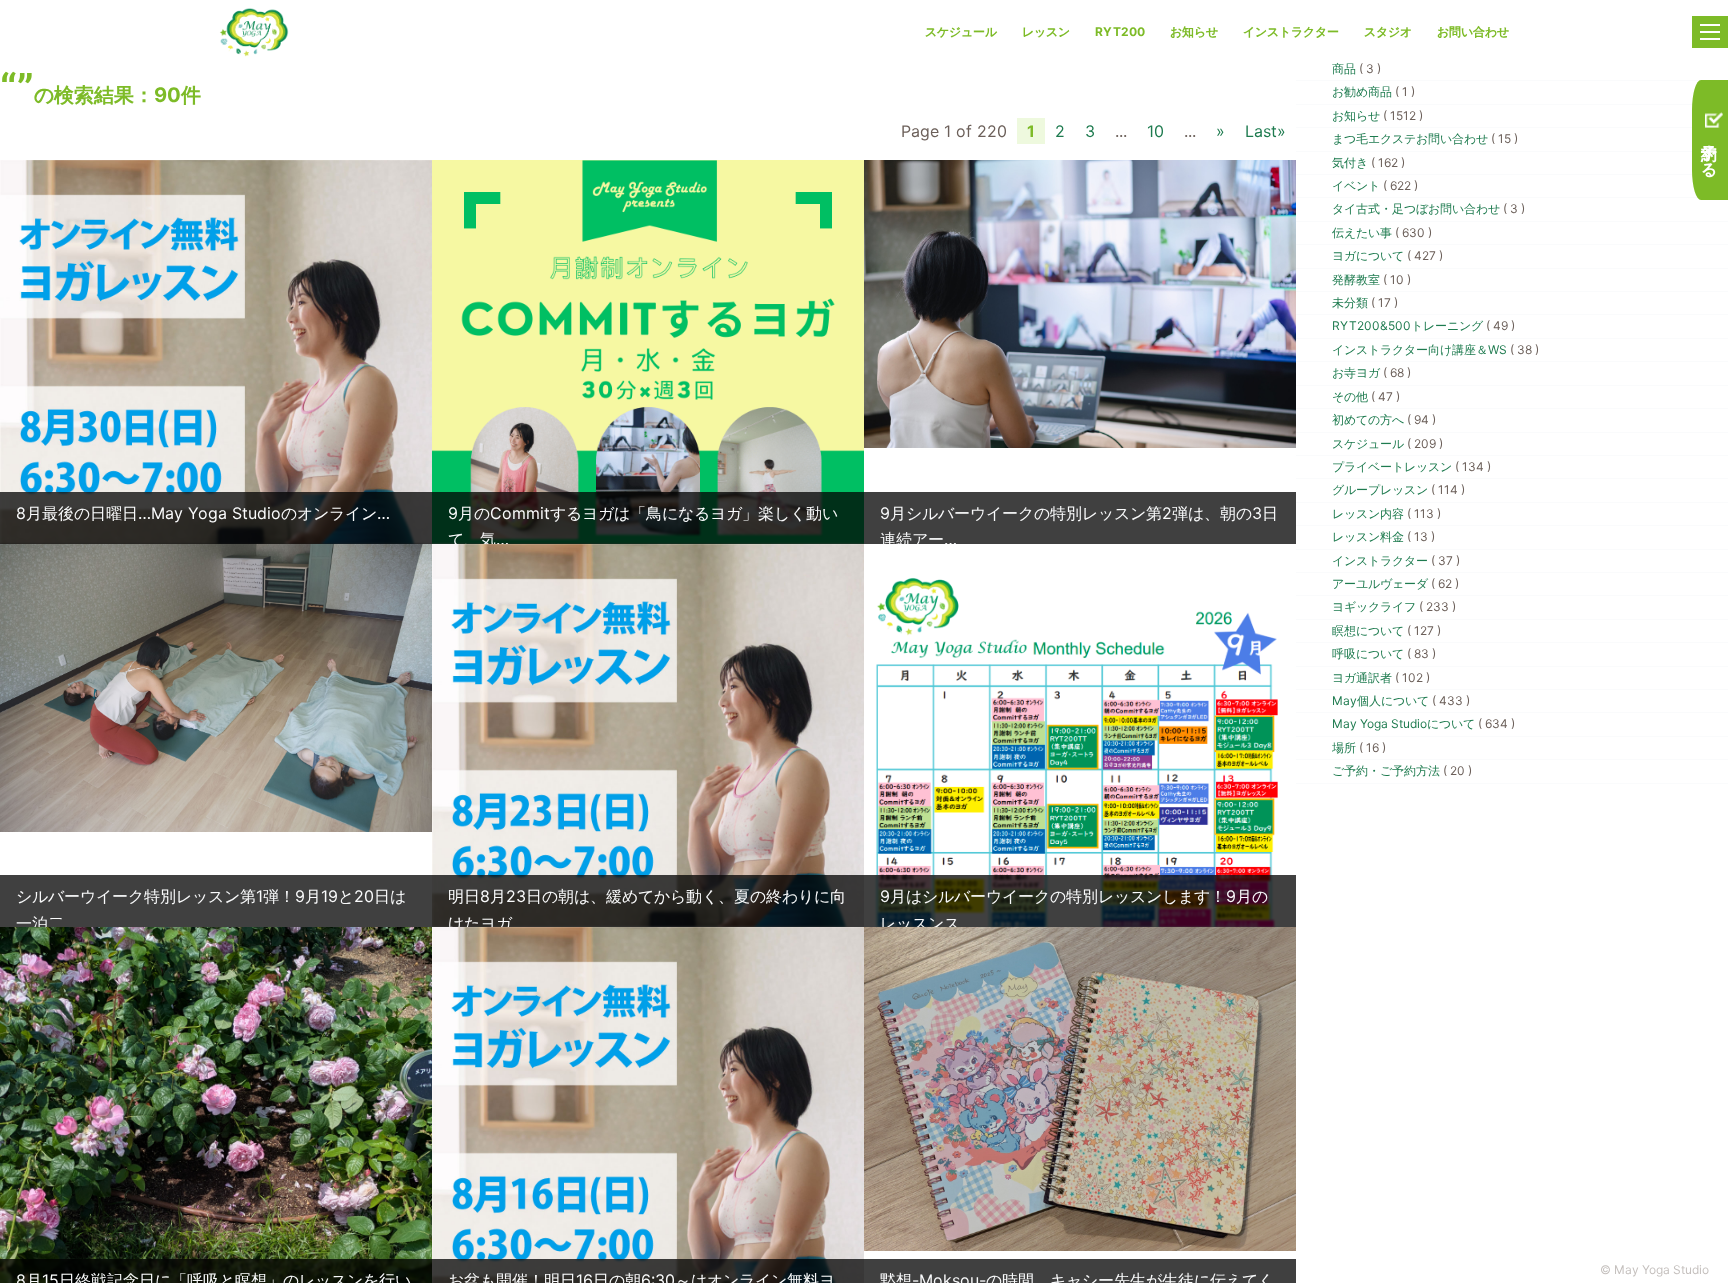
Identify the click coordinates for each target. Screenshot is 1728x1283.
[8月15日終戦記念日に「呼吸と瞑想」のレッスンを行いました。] (216, 1214)
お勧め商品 (1373, 91)
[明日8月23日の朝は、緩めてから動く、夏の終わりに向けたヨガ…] (648, 812)
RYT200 (1120, 31)
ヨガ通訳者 (1381, 677)
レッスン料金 (1383, 536)
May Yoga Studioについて (1423, 723)
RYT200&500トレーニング (1423, 325)
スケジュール (961, 31)
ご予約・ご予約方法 (1402, 770)
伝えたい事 (1382, 232)
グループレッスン (1398, 489)
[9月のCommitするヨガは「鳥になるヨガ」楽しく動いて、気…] (648, 429)
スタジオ (1388, 31)
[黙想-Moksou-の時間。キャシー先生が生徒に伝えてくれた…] (1080, 1088)
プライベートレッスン (1411, 466)
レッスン (1046, 31)
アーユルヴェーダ (1395, 583)
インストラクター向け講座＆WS (1435, 349)
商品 (1356, 68)
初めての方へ (1384, 419)
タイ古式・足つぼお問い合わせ (1428, 208)
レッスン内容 (1386, 513)
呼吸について (1384, 653)
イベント (1375, 185)
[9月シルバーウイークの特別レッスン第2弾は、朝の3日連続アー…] (1080, 303)
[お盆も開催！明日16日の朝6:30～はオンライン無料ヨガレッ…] (648, 1196)
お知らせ (1194, 31)
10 (1155, 131)
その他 (1366, 396)
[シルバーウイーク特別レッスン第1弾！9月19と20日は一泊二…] (216, 686)
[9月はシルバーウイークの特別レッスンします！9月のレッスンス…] (1080, 850)
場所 (1359, 747)
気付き (1368, 162)
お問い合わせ (1473, 31)
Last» (1265, 131)
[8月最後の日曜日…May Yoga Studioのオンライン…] (216, 429)
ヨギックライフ (1394, 606)
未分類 (1365, 302)
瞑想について (1386, 630)
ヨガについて (1387, 255)
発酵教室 (1371, 279)
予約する (1710, 149)
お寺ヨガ (1371, 372)
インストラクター (1291, 31)
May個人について (1401, 700)
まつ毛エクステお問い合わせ (1425, 138)
